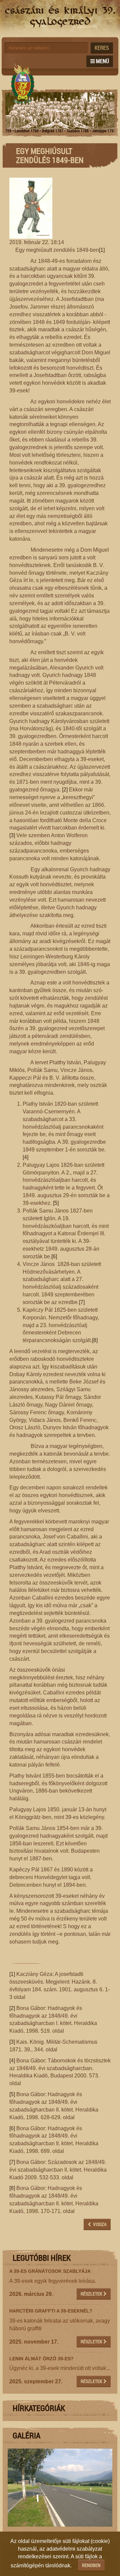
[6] (54, 1256)
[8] (95, 1340)
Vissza (99, 2224)
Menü (102, 61)
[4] (25, 1157)
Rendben (91, 2565)
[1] (102, 250)
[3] (12, 835)
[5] (56, 1203)
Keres (102, 48)
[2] (65, 790)
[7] (82, 1302)
